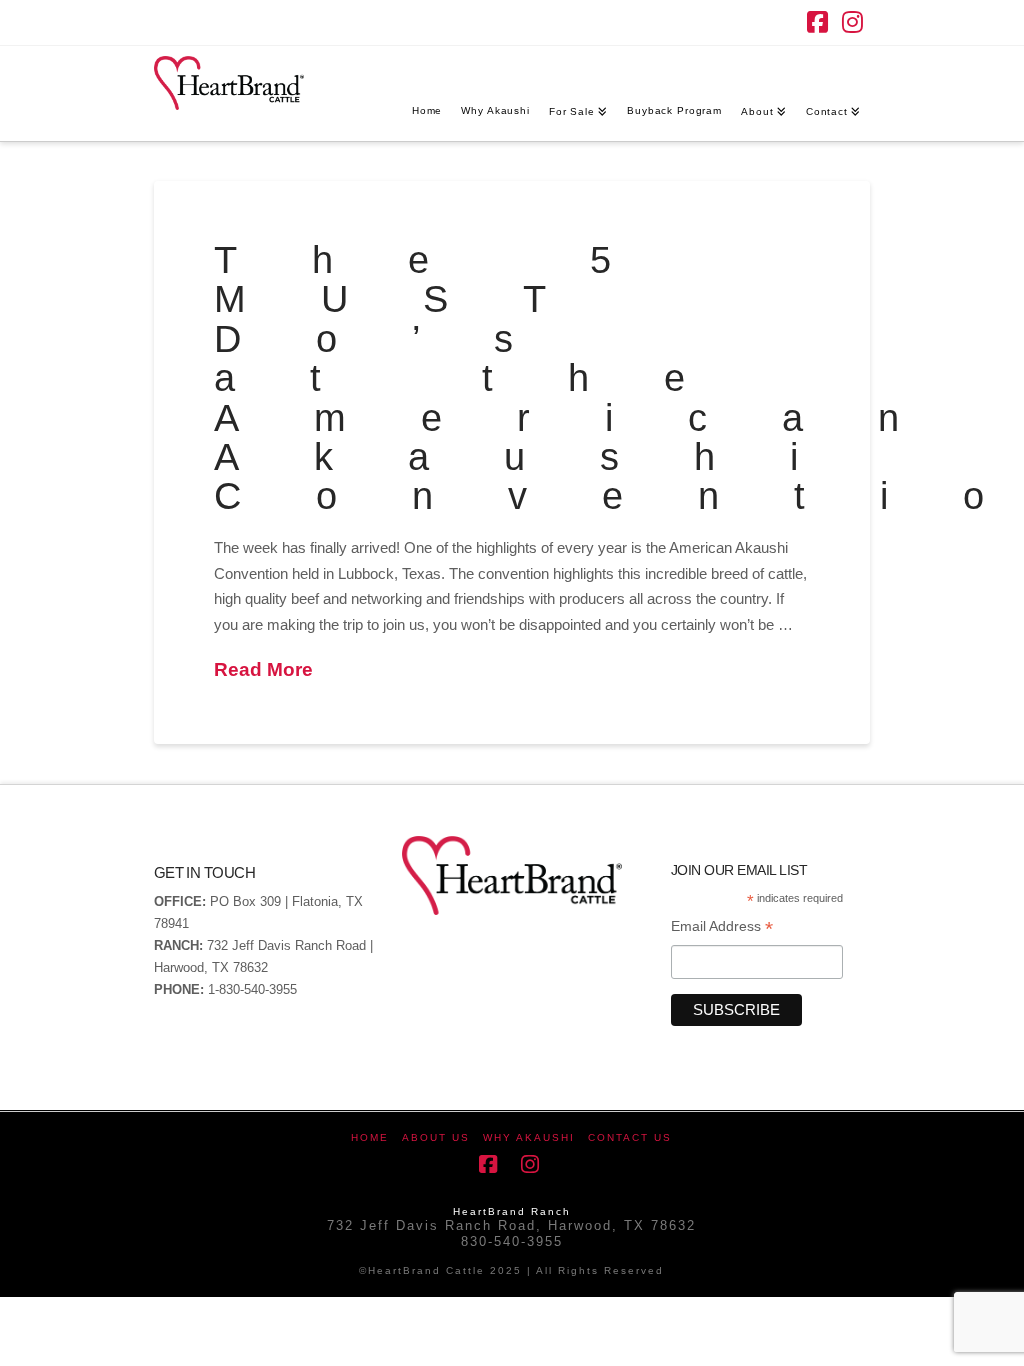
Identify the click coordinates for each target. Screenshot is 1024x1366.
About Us (436, 1137)
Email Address (722, 928)
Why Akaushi (529, 1137)
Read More (263, 669)
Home (370, 1137)
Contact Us (630, 1137)
